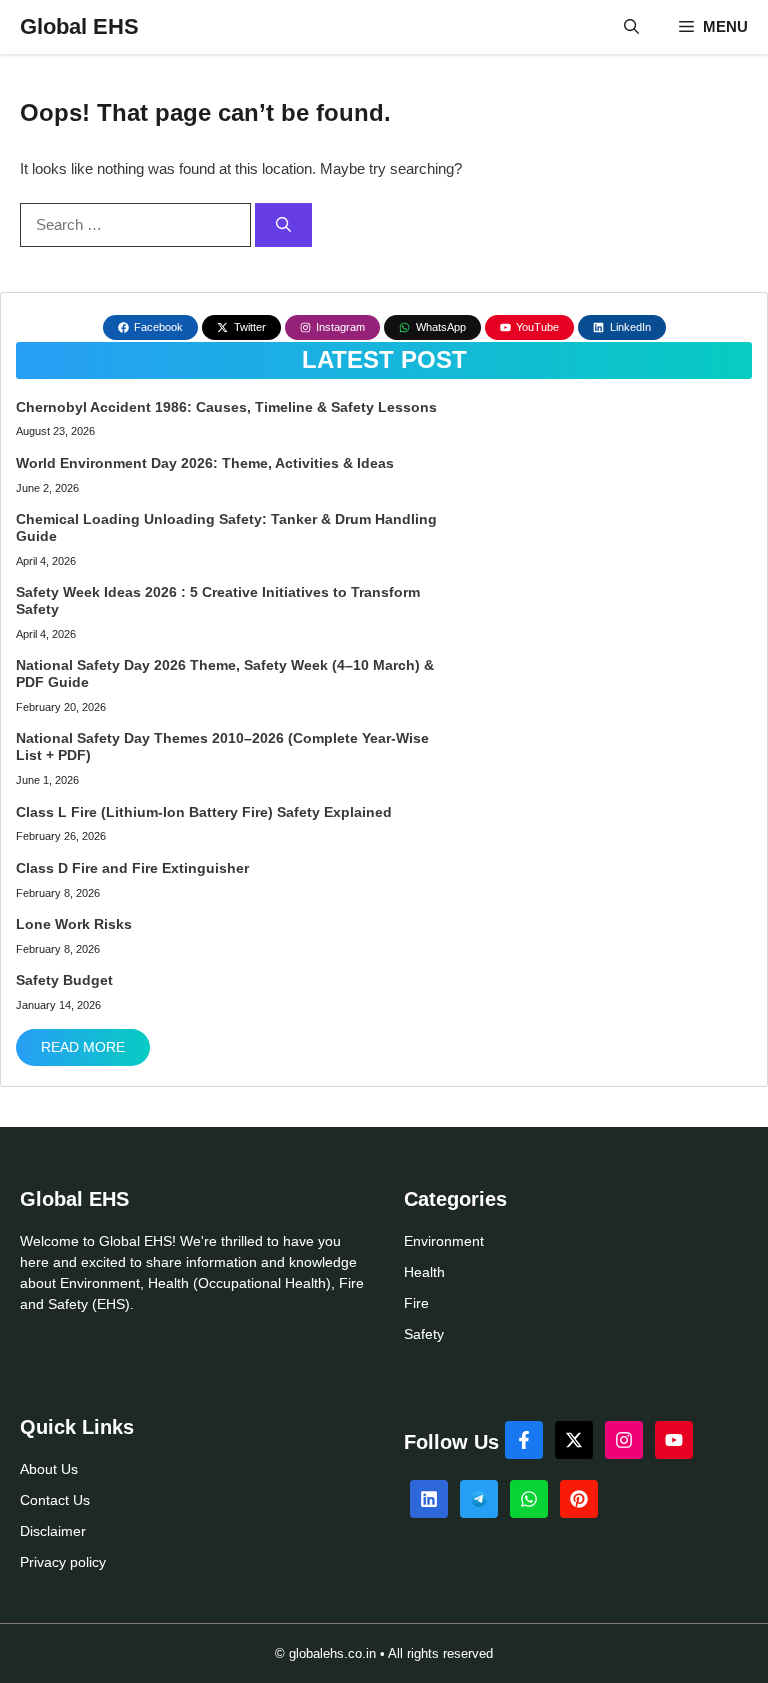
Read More (83, 1047)
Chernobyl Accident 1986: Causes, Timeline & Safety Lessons (228, 407)
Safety (424, 1334)
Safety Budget (64, 980)
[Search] (283, 225)
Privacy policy (63, 1562)
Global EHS (79, 26)
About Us (49, 1469)
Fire (416, 1303)
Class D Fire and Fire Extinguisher (132, 868)
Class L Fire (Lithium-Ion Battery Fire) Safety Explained (204, 812)
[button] (631, 27)
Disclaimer (53, 1531)
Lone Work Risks (74, 924)
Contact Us (55, 1500)
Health (424, 1272)
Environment (444, 1241)
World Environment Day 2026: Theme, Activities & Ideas (205, 463)
